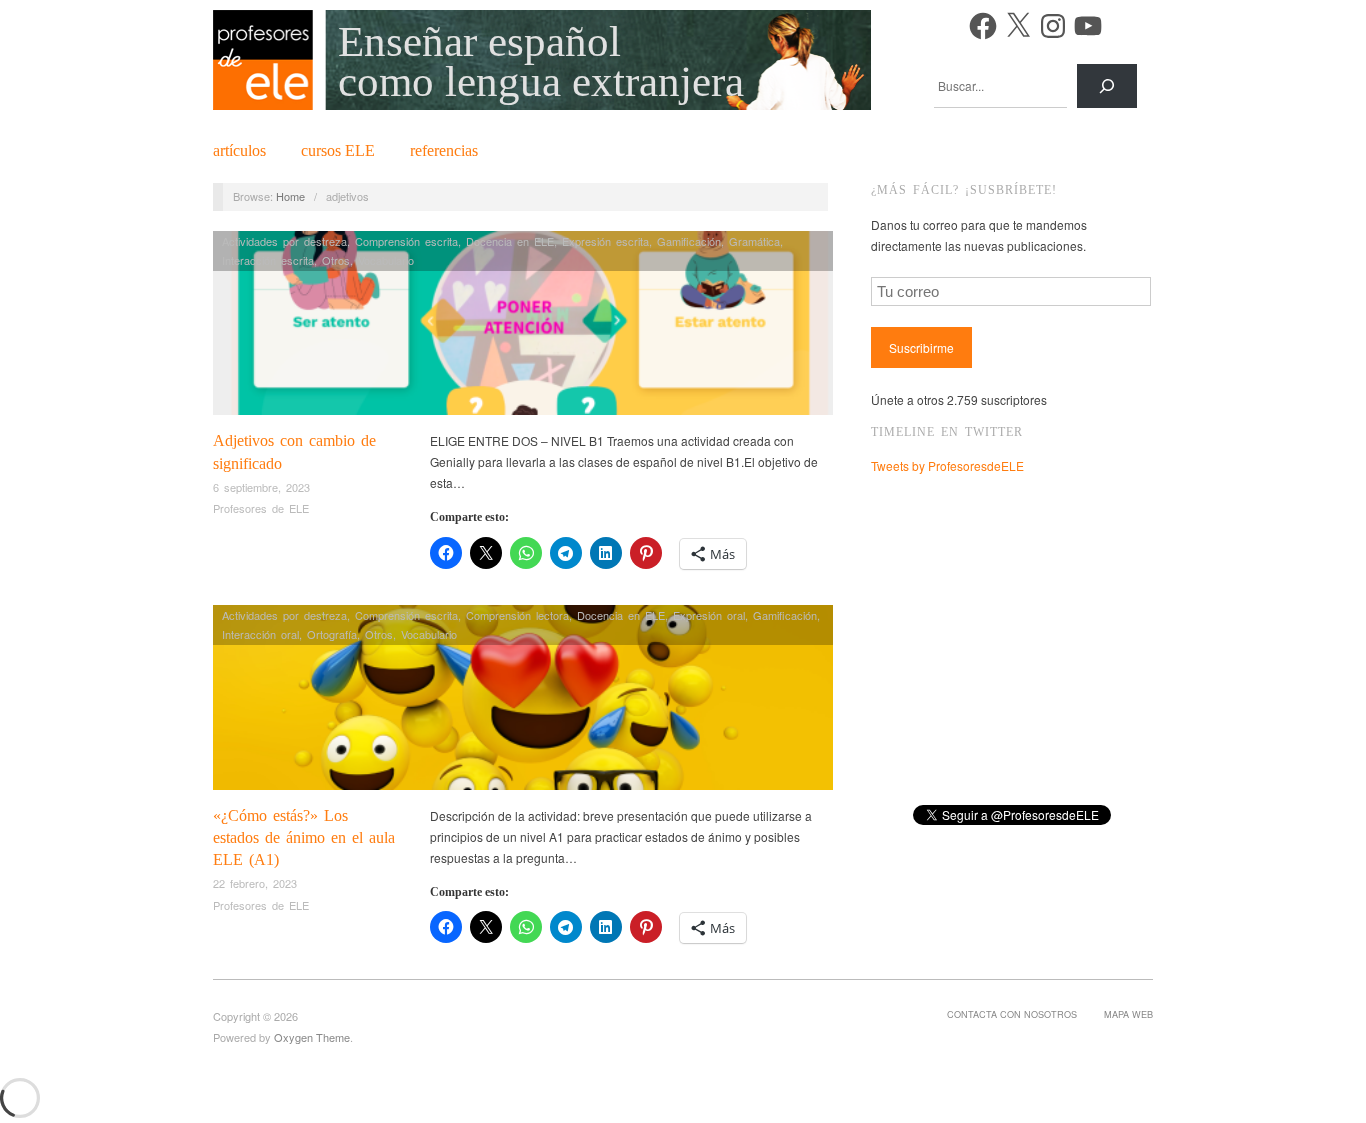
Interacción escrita (268, 260)
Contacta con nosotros (1012, 1014)
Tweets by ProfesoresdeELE (947, 465)
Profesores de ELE (261, 508)
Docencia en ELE (510, 241)
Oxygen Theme (312, 1037)
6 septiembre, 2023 (261, 487)
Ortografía (332, 634)
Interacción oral (260, 634)
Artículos (239, 151)
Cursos (338, 151)
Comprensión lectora (517, 615)
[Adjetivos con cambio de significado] (523, 328)
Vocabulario (386, 260)
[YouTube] (1088, 26)
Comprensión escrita (406, 241)
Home (290, 196)
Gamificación (689, 241)
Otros (336, 260)
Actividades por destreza (284, 241)
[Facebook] (983, 26)
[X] (1018, 26)
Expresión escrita (605, 241)
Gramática (754, 241)
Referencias (444, 151)
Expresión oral (709, 615)
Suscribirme (921, 347)
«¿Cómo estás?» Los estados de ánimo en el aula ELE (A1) (304, 838)
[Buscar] (1107, 86)
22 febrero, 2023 (255, 883)
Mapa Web (1128, 1014)
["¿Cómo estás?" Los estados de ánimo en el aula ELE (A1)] (523, 702)
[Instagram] (1053, 26)
